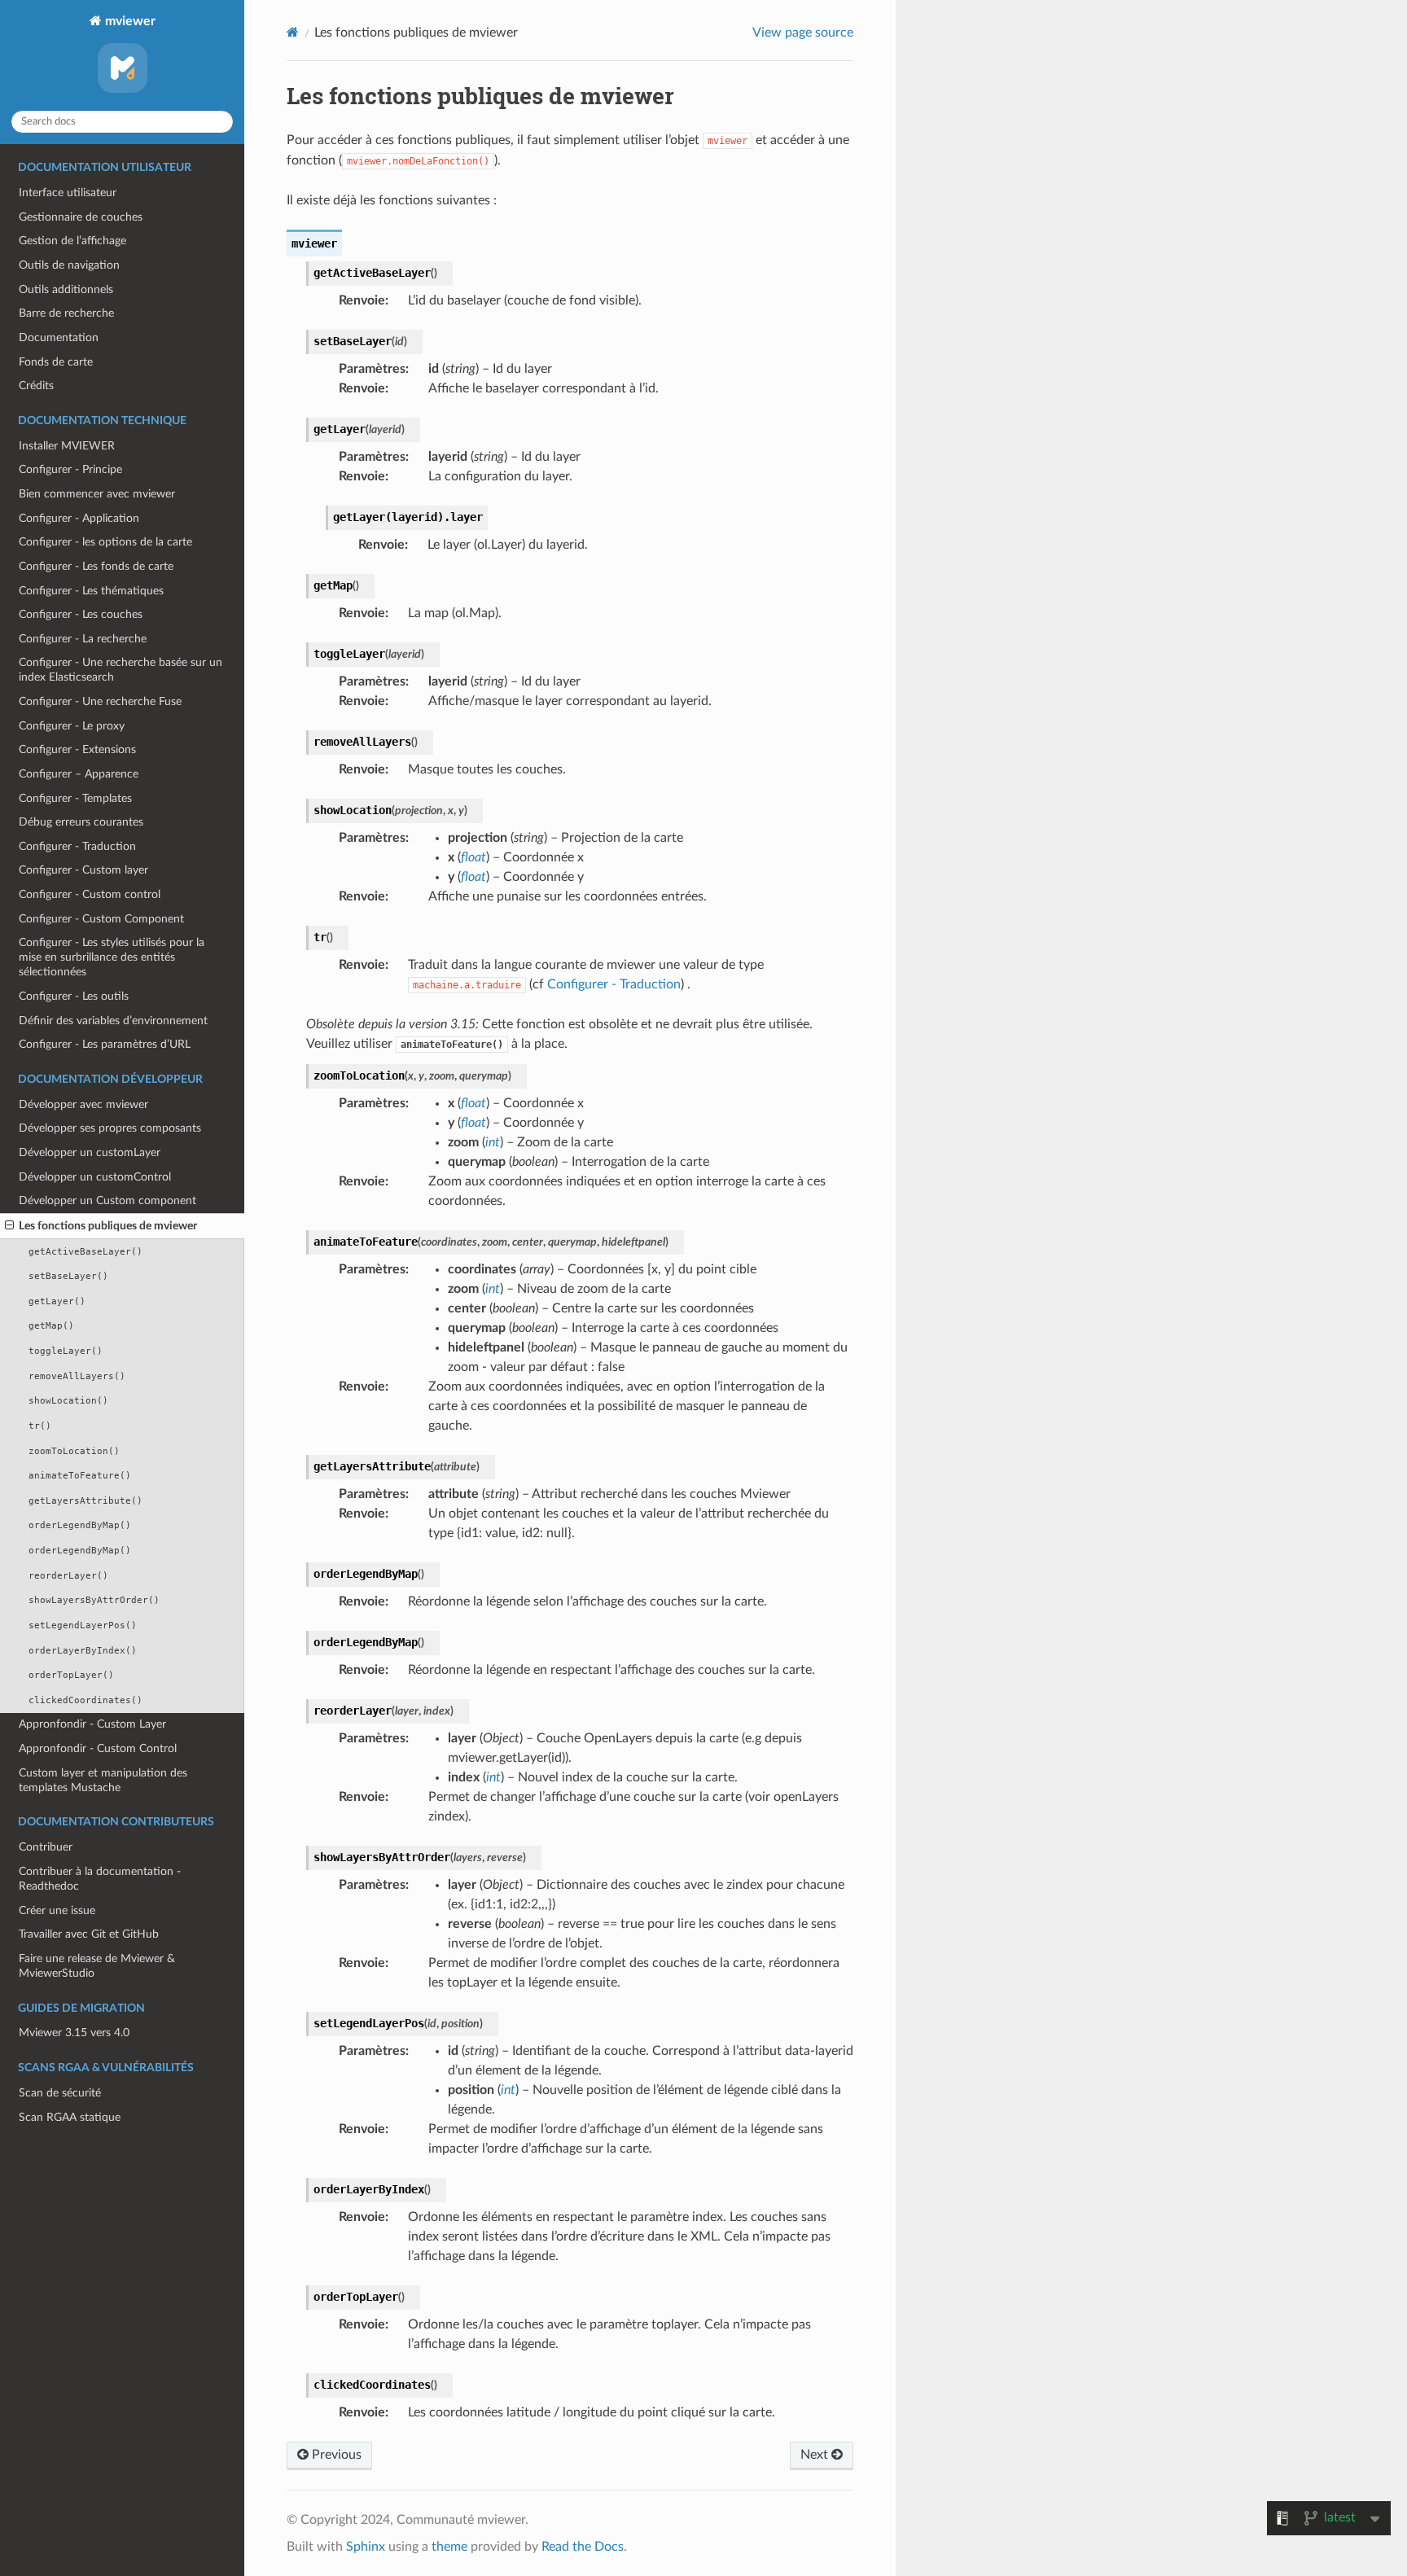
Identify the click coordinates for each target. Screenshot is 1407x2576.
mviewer (129, 21)
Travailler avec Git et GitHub (89, 1934)
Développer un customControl (95, 1177)
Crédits (36, 386)
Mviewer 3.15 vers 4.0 (74, 2033)
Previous (335, 2455)
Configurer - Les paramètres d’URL (105, 1044)
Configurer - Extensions (77, 749)
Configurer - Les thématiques (91, 591)
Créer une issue (57, 1910)
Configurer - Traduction (77, 846)
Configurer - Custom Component (101, 919)
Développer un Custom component (107, 1200)
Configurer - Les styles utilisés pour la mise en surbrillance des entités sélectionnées (112, 957)
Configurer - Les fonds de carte (96, 566)
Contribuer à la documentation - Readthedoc (100, 1879)
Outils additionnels (66, 289)
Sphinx (366, 2547)
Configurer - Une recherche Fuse (100, 701)
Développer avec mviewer (83, 1104)
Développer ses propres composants (110, 1128)
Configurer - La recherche (83, 639)
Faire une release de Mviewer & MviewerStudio (97, 1966)
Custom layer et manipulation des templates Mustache (103, 1780)
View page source (803, 33)
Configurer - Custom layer (83, 870)
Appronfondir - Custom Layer (92, 1724)
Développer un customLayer (90, 1152)
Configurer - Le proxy (72, 726)
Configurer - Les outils (74, 996)
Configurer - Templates (75, 798)
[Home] (293, 32)
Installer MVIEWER (67, 446)
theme (449, 2547)
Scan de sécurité (60, 2093)
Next (816, 2455)
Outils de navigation (69, 265)
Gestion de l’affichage (72, 241)
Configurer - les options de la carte (105, 542)
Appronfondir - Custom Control (98, 1748)
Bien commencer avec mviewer (97, 494)
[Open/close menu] (9, 1226)
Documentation (59, 337)
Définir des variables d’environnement (113, 1021)
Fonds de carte (56, 362)
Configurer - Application (79, 518)
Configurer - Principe (70, 469)
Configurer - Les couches (81, 614)
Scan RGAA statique (70, 2117)
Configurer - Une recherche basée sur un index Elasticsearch (121, 670)
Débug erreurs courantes (81, 822)
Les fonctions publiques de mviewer (108, 1226)
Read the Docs (583, 2547)
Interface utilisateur (68, 193)
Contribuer (46, 1847)
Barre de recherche (66, 313)
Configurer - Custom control (90, 894)
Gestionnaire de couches (81, 217)
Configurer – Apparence (79, 774)
